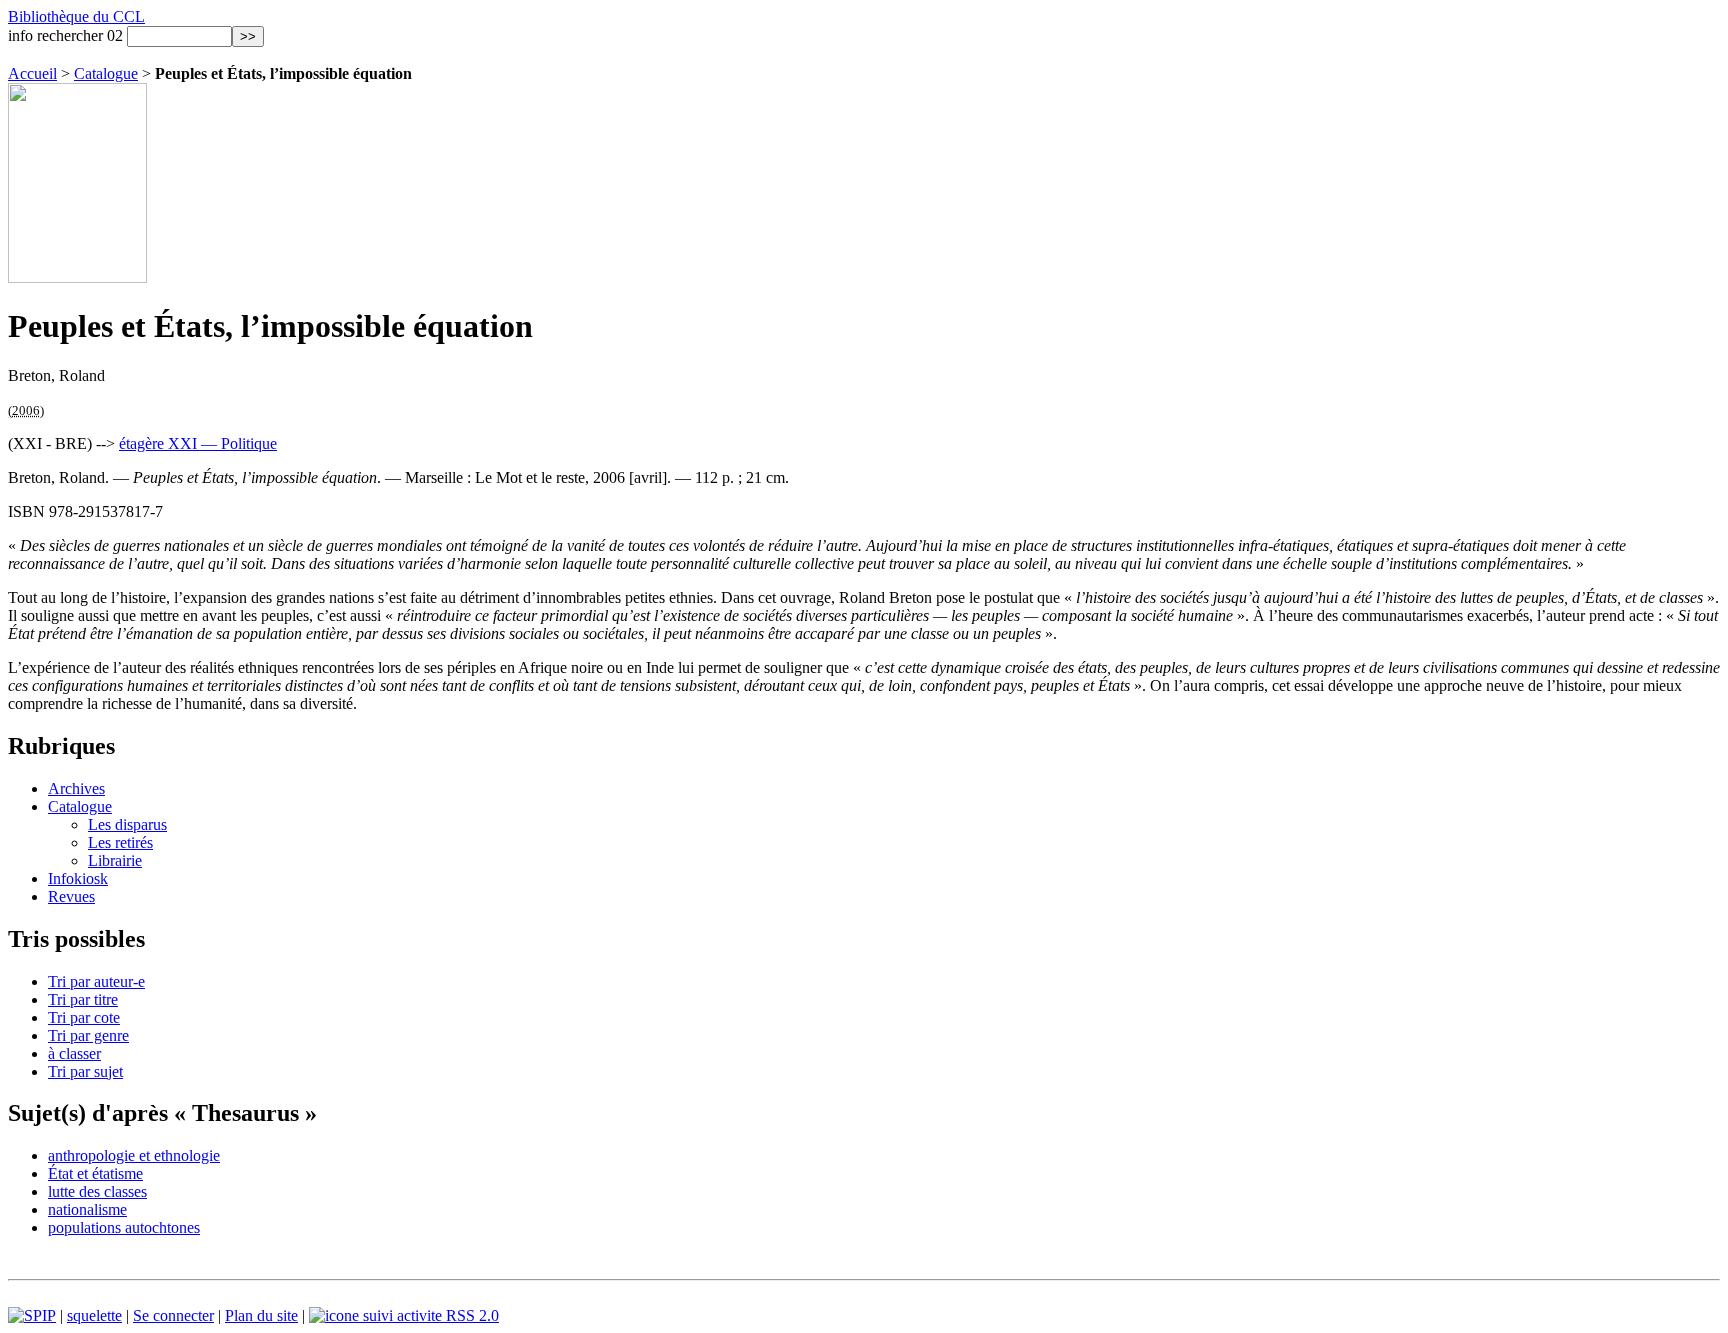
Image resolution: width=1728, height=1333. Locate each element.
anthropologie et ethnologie (134, 1155)
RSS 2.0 (470, 1315)
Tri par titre (83, 999)
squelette (94, 1315)
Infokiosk (78, 878)
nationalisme (87, 1209)
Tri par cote (84, 1017)
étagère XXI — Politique (198, 443)
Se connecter (173, 1315)
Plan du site (261, 1315)
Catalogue (106, 73)
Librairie (115, 860)
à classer (74, 1053)
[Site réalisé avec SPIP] (32, 1315)
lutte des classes (97, 1191)
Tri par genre (88, 1035)
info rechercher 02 (65, 35)
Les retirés (120, 842)
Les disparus (127, 824)
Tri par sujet (85, 1071)
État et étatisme (95, 1173)
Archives (76, 788)
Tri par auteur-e (96, 981)
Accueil (32, 73)
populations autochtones (124, 1227)
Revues (71, 896)
